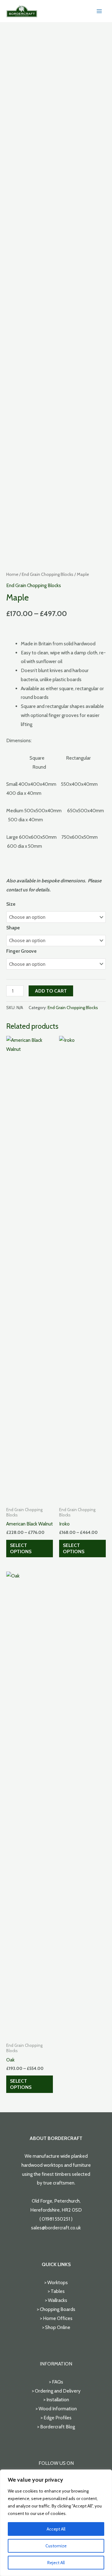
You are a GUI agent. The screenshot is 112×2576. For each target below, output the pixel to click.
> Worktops (56, 2282)
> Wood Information (56, 2409)
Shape (13, 928)
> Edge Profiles (56, 2418)
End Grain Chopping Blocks (48, 574)
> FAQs (56, 2382)
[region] (56, 2523)
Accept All (56, 2529)
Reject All (56, 2563)
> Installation (56, 2400)
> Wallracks (56, 2300)
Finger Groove (21, 951)
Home (12, 574)
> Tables (56, 2291)
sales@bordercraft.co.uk (56, 2228)
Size (11, 904)
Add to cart (51, 991)
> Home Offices (56, 2318)
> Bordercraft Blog (56, 2427)
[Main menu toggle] (99, 11)
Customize (56, 2546)
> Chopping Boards (56, 2309)
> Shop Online (56, 2327)
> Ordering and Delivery (56, 2391)
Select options (21, 1548)
